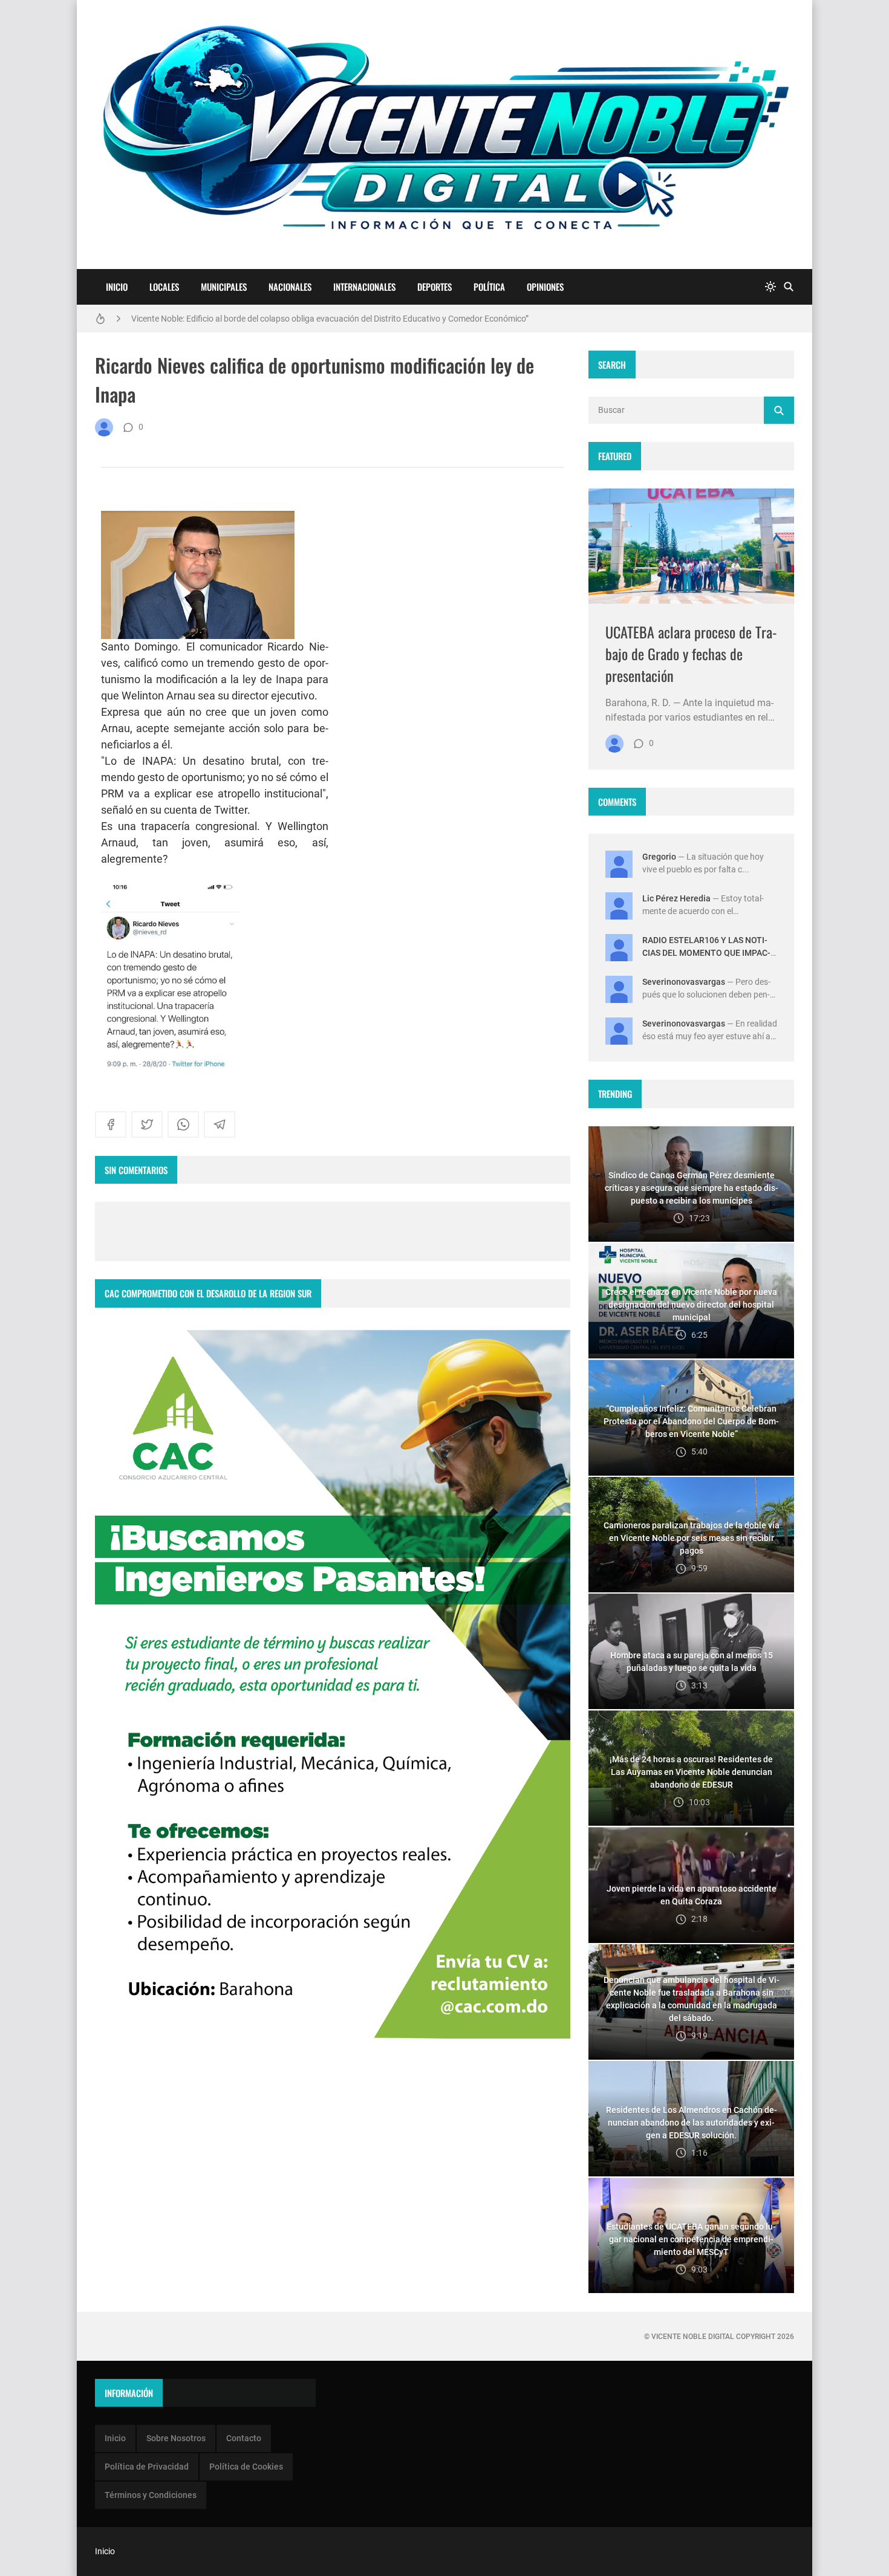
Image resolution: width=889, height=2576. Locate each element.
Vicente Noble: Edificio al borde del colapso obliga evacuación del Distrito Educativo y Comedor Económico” (330, 319)
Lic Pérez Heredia (676, 898)
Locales (164, 287)
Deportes (435, 287)
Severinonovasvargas (684, 982)
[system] (770, 287)
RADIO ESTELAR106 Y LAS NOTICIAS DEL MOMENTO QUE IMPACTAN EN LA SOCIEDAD (706, 953)
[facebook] (111, 1124)
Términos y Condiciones (151, 2495)
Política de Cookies (246, 2467)
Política (489, 287)
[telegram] (220, 1124)
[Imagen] (691, 546)
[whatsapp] (183, 1124)
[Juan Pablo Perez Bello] (104, 427)
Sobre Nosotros (176, 2438)
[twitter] (147, 1124)
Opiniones (545, 287)
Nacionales (290, 287)
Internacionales (364, 287)
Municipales (224, 287)
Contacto (244, 2438)
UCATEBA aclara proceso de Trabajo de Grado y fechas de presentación (691, 654)
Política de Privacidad (147, 2467)
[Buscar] (789, 287)
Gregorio (659, 857)
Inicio (117, 287)
